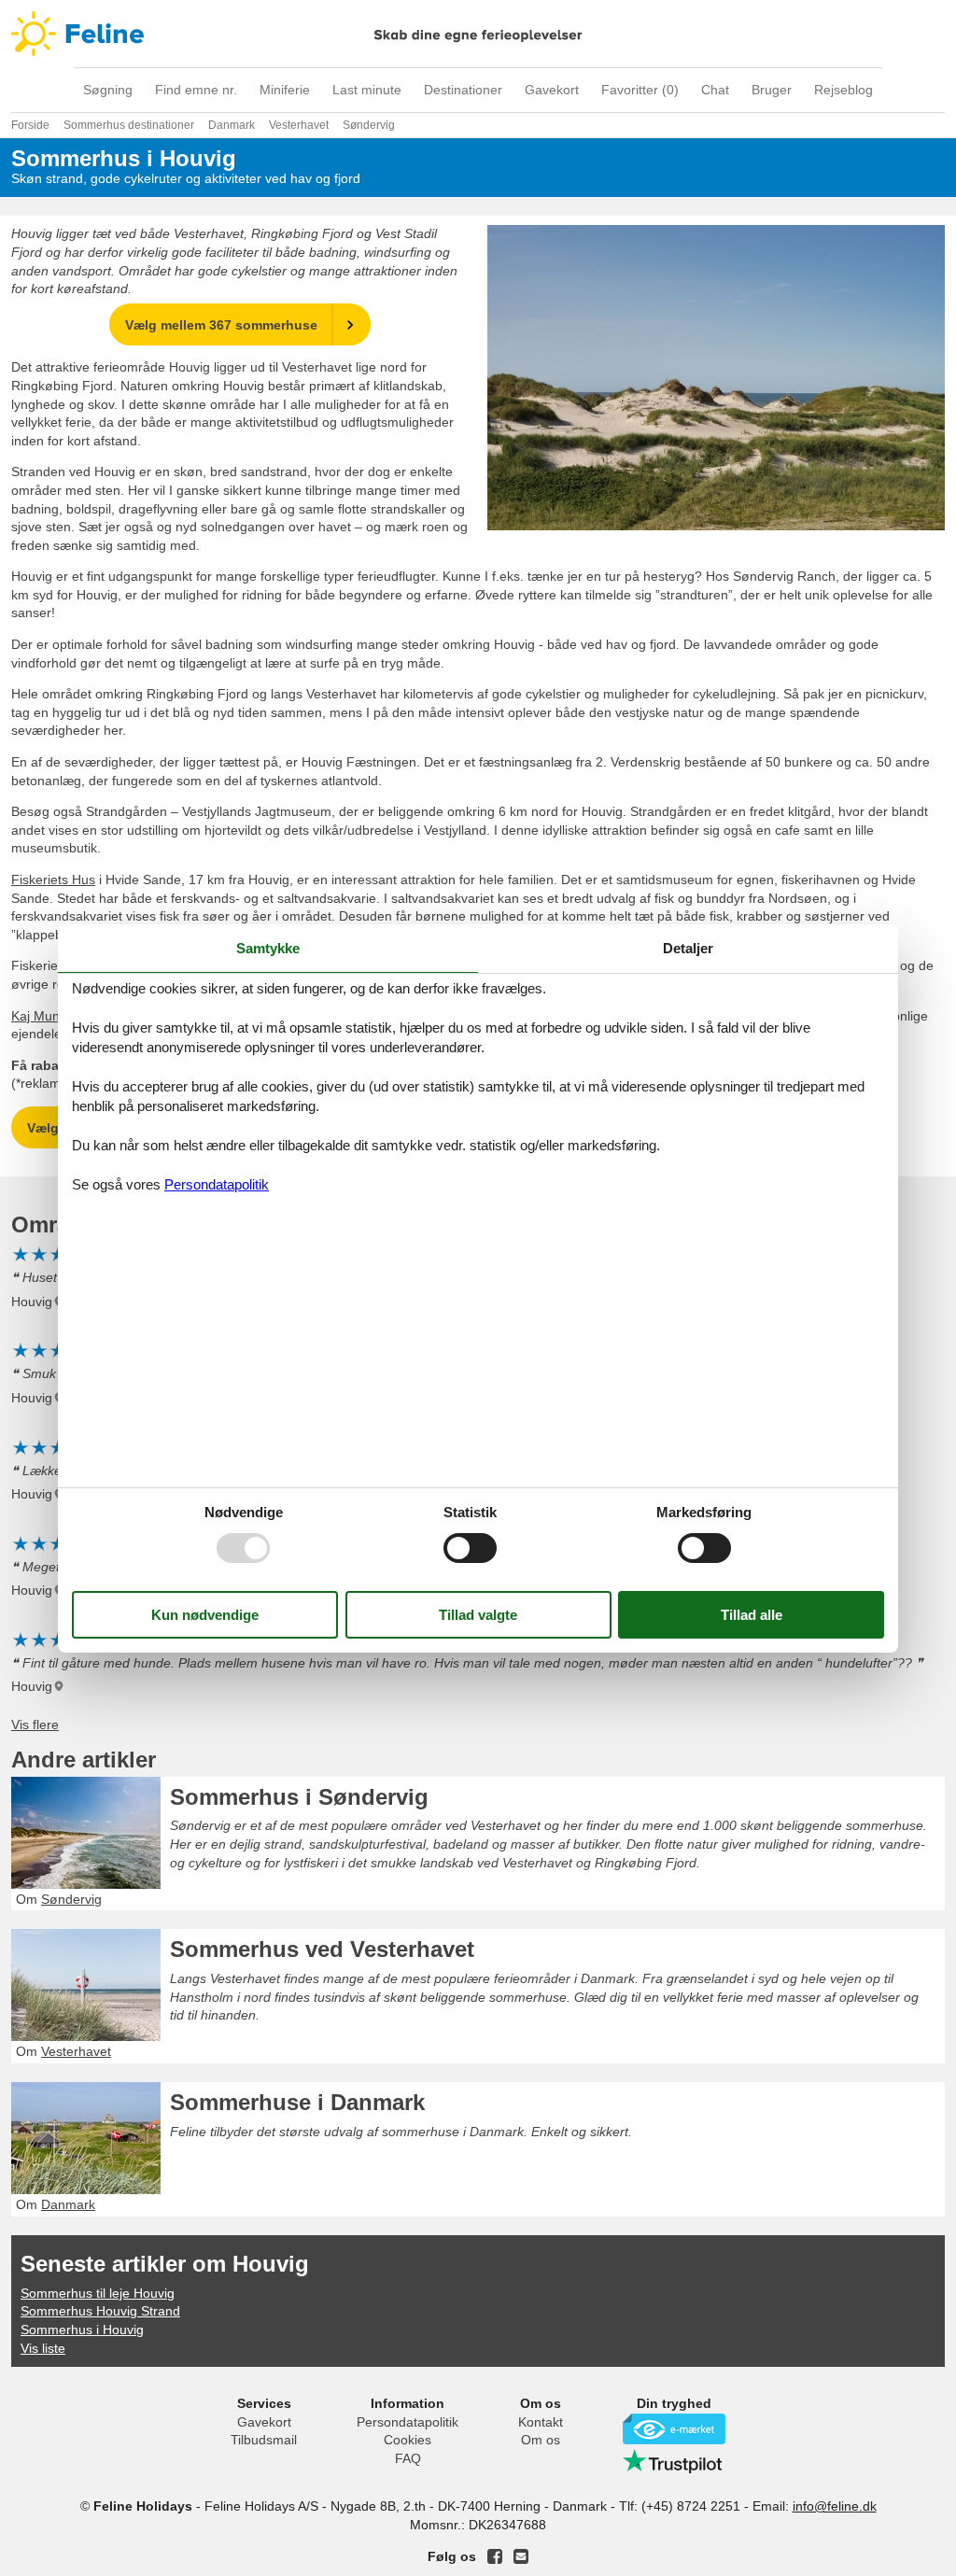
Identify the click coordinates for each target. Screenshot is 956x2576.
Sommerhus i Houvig (82, 2330)
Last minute (367, 90)
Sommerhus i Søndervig (299, 1797)
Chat (715, 90)
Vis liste (43, 2348)
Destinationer (463, 90)
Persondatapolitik (408, 2422)
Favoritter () (640, 90)
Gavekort (552, 90)
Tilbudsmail (264, 2440)
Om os (541, 2440)
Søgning (108, 90)
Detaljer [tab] (688, 947)
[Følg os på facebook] (495, 2556)
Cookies (408, 2440)
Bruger (772, 90)
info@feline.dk (835, 2506)
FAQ (408, 2458)
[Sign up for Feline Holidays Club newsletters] (521, 2556)
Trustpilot (674, 2461)
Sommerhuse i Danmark (297, 2102)
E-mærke (674, 2429)
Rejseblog (844, 90)
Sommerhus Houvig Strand (100, 2311)
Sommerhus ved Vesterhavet (322, 1949)
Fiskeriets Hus (53, 880)
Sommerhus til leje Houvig (98, 2293)
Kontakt (541, 2422)
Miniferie (285, 90)
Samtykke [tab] (268, 947)
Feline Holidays (478, 34)
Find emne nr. (196, 90)
